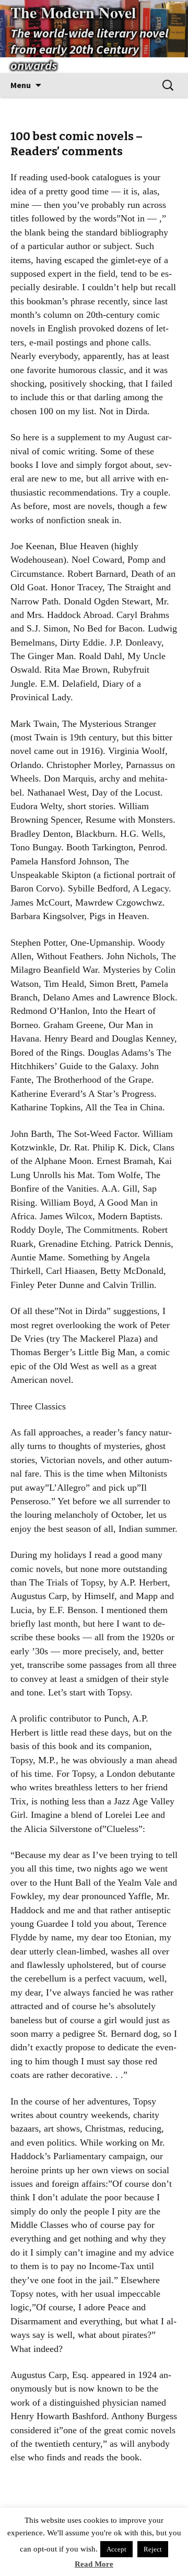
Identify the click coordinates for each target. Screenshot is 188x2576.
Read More (94, 2564)
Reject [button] (153, 2549)
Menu (21, 85)
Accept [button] (116, 2549)
